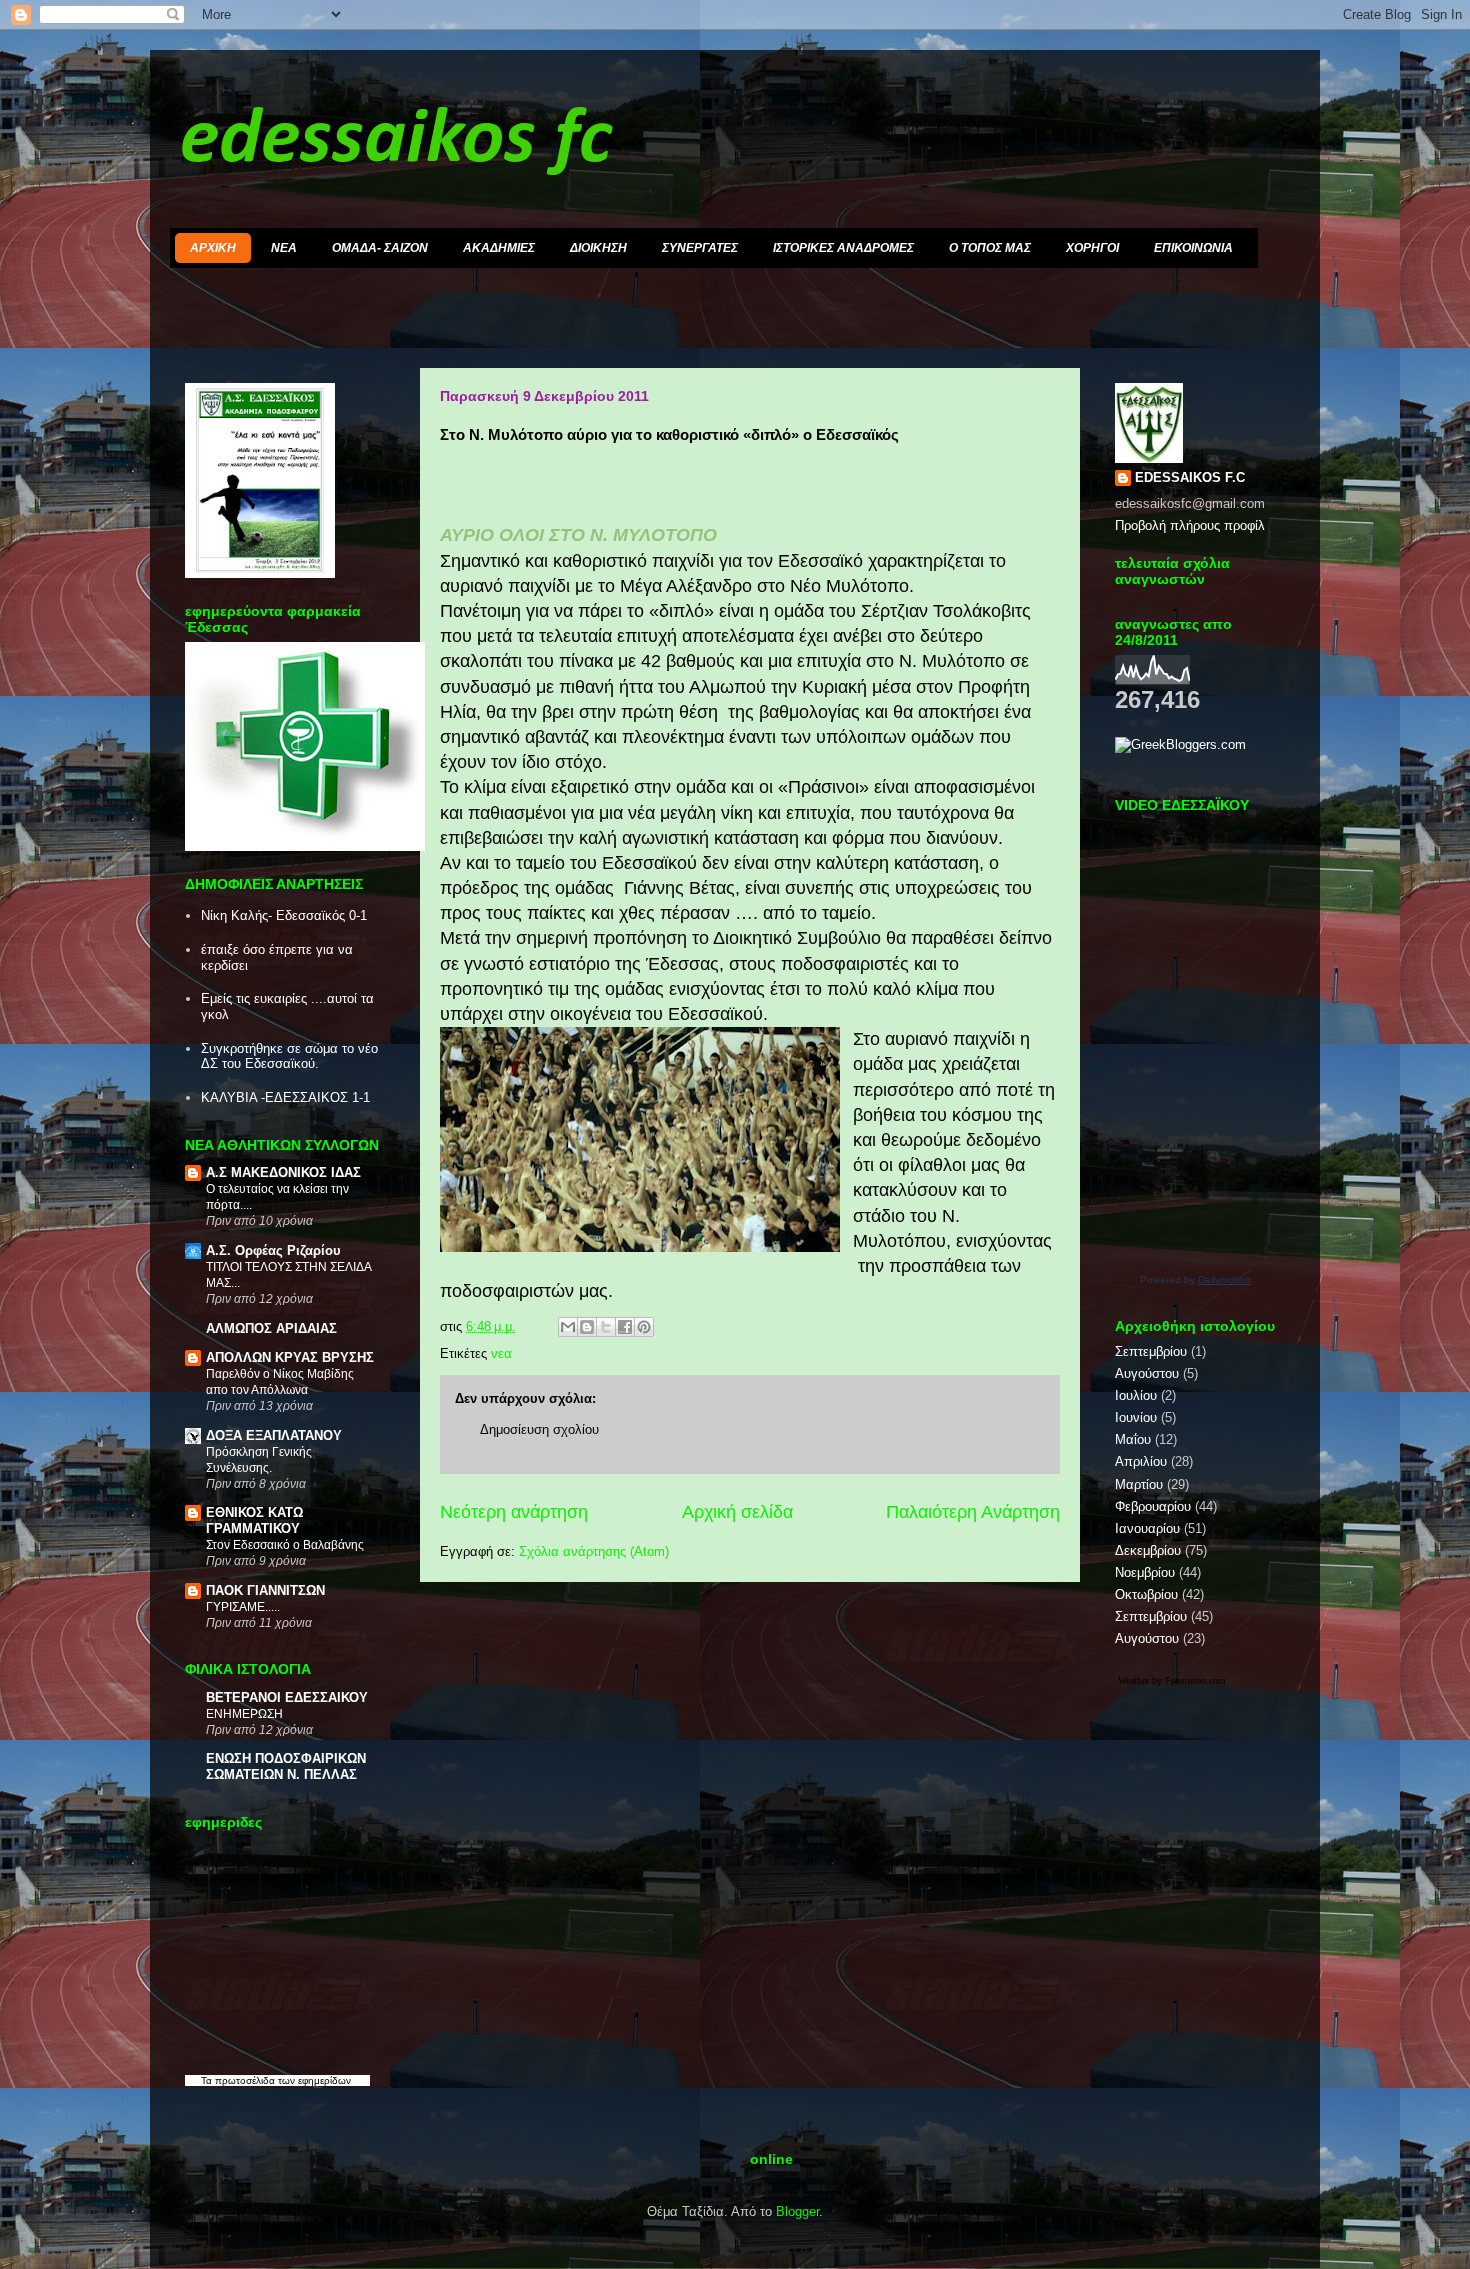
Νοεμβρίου (1145, 1572)
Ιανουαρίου (1147, 1528)
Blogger (797, 2211)
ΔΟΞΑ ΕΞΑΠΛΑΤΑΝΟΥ (274, 1435)
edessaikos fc (396, 141)
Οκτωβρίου (1146, 1594)
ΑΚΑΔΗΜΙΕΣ (499, 248)
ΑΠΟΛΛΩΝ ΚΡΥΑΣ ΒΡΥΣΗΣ (290, 1357)
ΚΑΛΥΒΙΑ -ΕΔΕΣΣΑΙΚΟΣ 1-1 (285, 1097)
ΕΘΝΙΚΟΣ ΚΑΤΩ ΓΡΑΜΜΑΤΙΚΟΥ (254, 1520)
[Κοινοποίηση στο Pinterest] (644, 1327)
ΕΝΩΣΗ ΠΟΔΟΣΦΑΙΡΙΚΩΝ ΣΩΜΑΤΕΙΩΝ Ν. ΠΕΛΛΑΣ (286, 1766)
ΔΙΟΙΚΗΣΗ (598, 248)
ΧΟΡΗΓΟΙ (1092, 248)
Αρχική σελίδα (737, 1512)
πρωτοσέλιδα (245, 2080)
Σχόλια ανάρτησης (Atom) (594, 1551)
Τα (208, 2080)
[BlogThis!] (587, 1327)
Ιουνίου (1136, 1417)
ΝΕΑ (284, 248)
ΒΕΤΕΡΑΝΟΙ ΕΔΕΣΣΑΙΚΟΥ (287, 1697)
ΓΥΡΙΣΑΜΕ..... (243, 1607)
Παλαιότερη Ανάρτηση (973, 1512)
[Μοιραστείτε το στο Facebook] (625, 1327)
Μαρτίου (1139, 1484)
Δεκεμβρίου (1148, 1550)
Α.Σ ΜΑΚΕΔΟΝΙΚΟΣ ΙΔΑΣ (283, 1172)
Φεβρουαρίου (1153, 1506)
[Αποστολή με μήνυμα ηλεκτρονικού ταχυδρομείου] (568, 1327)
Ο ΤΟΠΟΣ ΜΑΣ (990, 248)
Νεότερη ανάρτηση (514, 1512)
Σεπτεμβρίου (1151, 1351)
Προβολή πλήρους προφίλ (1190, 525)
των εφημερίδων (313, 2080)
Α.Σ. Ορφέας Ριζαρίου (273, 1250)
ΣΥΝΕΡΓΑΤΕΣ (700, 248)
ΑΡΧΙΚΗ (213, 248)
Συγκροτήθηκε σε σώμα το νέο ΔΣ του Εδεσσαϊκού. (289, 1056)
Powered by (1195, 1279)
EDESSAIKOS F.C (1190, 477)
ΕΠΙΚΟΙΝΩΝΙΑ (1193, 248)
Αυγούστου (1147, 1373)
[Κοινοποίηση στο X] (606, 1327)
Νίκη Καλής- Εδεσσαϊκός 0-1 (284, 915)
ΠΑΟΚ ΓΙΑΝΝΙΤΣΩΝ (265, 1590)
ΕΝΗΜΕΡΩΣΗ (244, 1714)
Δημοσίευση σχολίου (539, 1429)
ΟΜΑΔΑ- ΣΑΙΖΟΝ (380, 248)
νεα (501, 1353)
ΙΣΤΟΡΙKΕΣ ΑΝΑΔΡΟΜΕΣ (843, 248)
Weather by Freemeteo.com (1172, 1680)
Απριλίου (1141, 1461)
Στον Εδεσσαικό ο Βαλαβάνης (285, 1545)
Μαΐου (1133, 1439)
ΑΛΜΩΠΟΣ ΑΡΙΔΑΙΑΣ (271, 1328)
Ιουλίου (1136, 1395)
